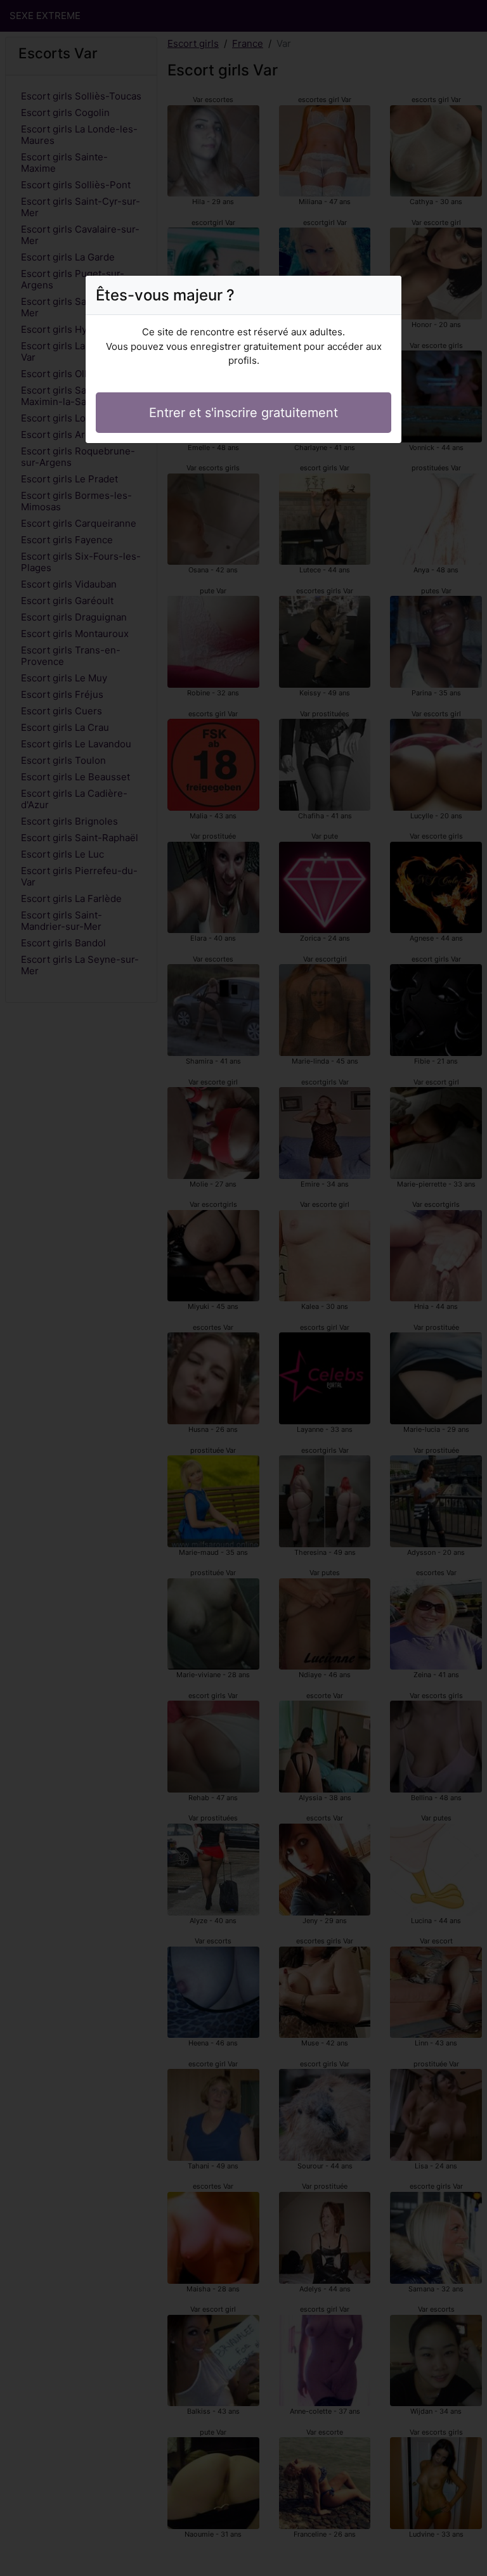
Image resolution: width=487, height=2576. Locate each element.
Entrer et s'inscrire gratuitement (243, 413)
